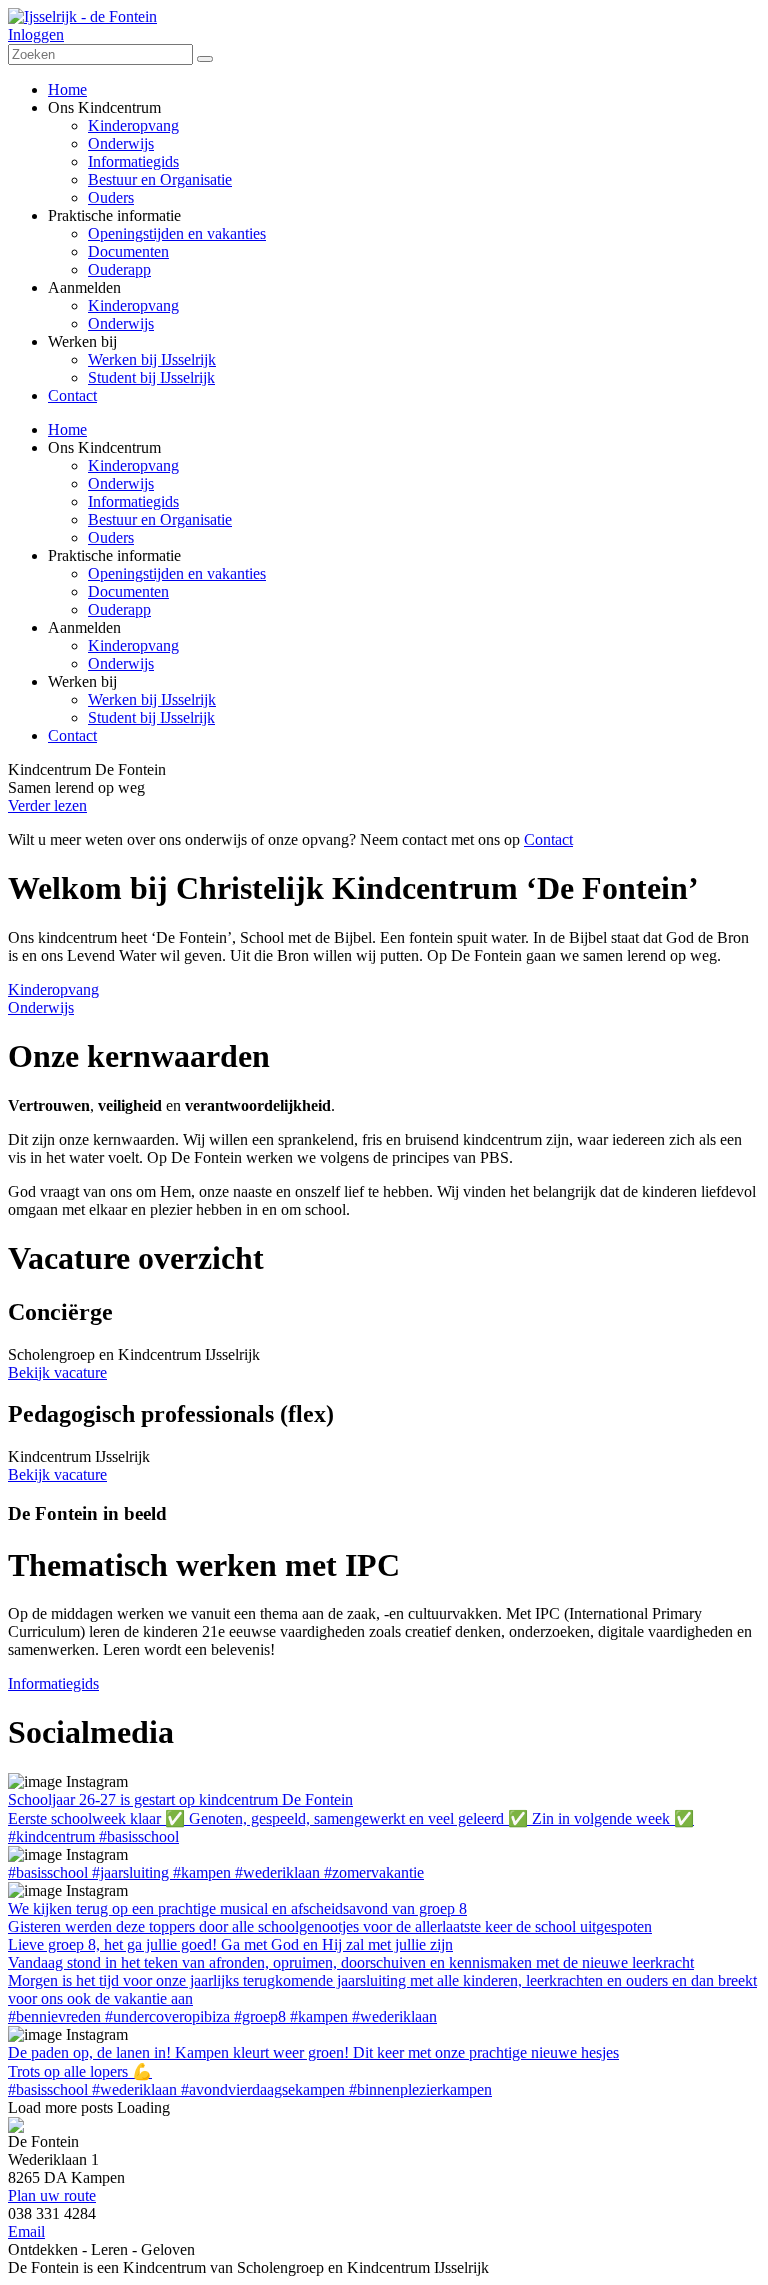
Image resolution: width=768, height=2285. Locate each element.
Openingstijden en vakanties (177, 573)
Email (26, 2231)
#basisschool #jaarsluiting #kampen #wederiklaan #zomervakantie (216, 1872)
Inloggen (36, 34)
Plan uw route (52, 2195)
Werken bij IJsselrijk (152, 699)
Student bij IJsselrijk (151, 717)
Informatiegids (133, 501)
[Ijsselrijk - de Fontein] (82, 16)
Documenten (128, 591)
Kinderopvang (133, 465)
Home (67, 429)
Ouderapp (119, 609)
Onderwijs (121, 483)
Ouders (111, 537)
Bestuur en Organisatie (160, 519)
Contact (72, 735)
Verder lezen (47, 805)
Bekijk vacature (57, 1372)
